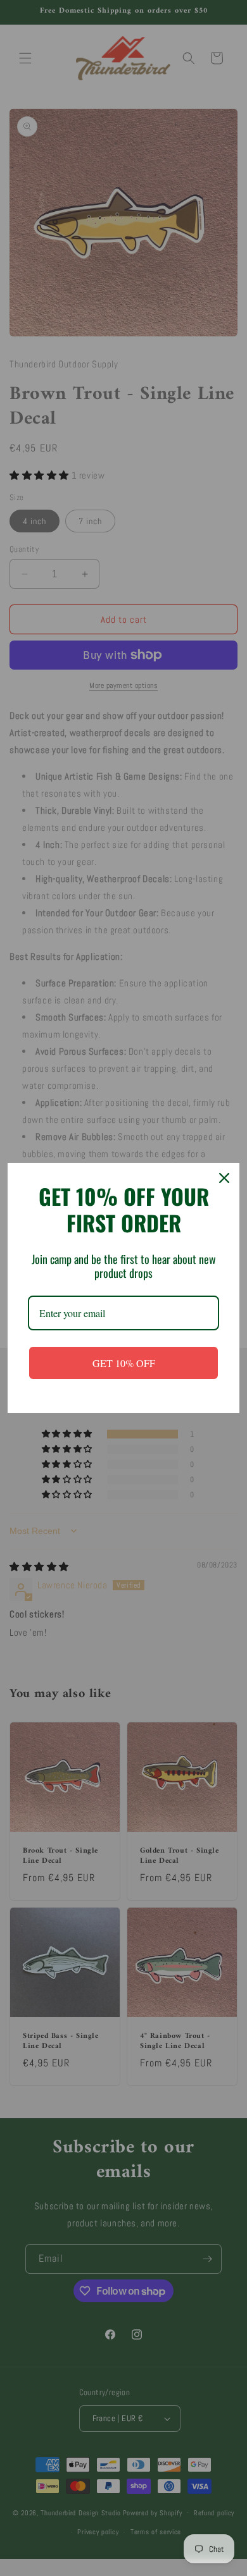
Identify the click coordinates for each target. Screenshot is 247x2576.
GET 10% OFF (124, 1363)
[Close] (224, 1178)
